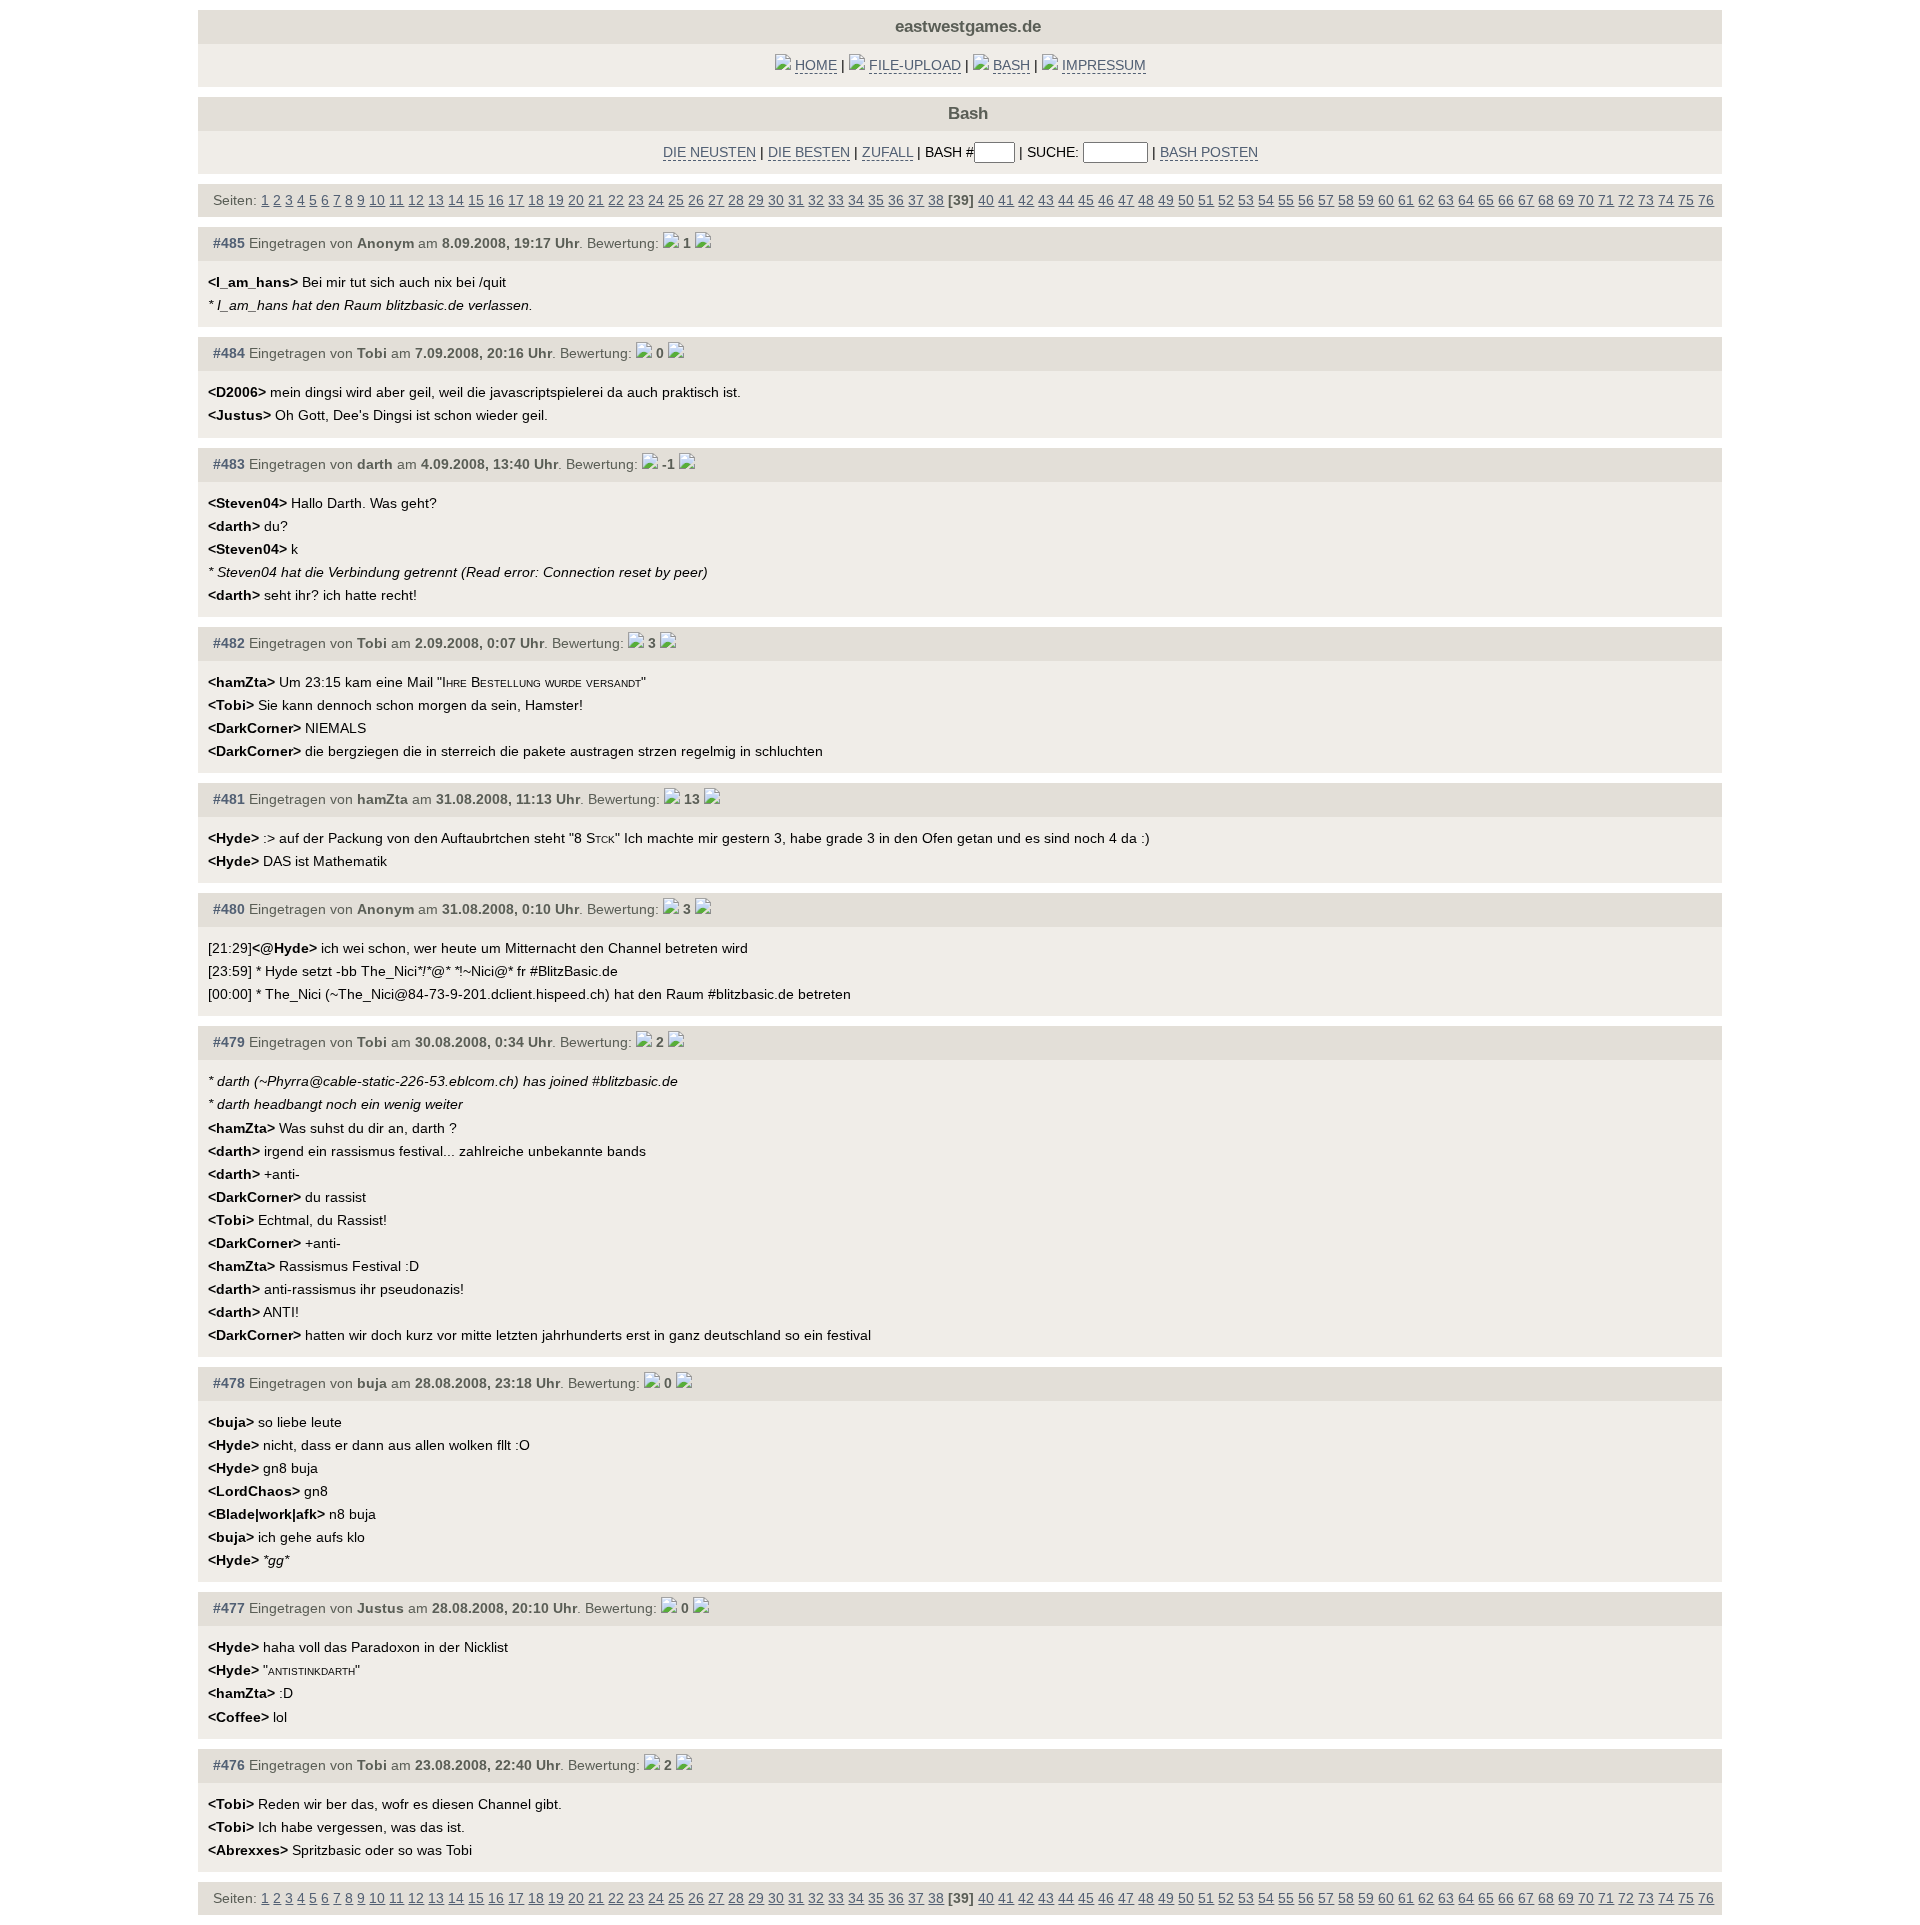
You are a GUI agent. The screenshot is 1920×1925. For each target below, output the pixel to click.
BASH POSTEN (1209, 152)
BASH (1011, 65)
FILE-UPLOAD (915, 65)
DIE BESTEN (809, 152)
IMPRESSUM (1104, 65)
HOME (816, 65)
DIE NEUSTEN (709, 152)
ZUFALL (887, 152)
